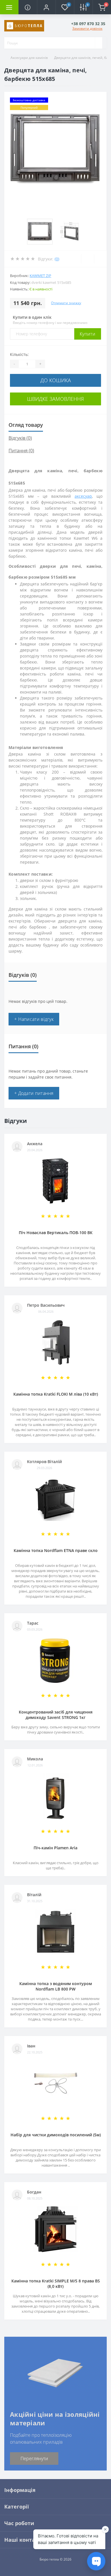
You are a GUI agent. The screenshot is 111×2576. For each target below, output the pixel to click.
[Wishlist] (88, 259)
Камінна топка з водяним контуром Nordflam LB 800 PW (56, 1986)
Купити (88, 334)
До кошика (56, 380)
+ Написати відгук (34, 1019)
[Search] (98, 43)
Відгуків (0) (20, 438)
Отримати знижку (66, 303)
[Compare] (100, 259)
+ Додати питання (34, 1093)
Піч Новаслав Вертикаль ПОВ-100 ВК (56, 1233)
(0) (57, 259)
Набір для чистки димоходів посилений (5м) (56, 2135)
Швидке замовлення (55, 399)
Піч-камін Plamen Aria (55, 1848)
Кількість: (19, 354)
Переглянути (34, 2459)
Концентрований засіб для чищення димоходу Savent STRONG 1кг (56, 1715)
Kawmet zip (40, 276)
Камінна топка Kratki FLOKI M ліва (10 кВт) (56, 1394)
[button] (46, 7)
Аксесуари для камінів (29, 58)
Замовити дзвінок (87, 28)
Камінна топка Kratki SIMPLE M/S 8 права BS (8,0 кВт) (56, 2284)
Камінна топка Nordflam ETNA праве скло (56, 1550)
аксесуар (83, 496)
